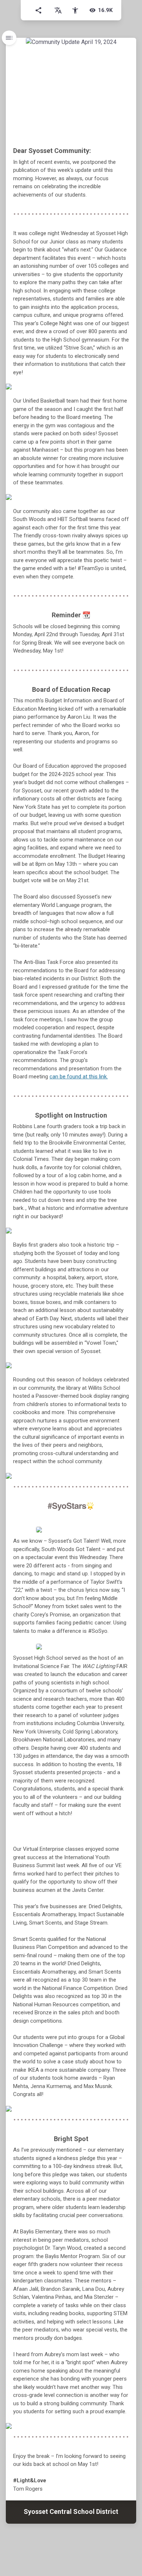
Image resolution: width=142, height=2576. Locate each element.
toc (9, 38)
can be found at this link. (79, 1077)
